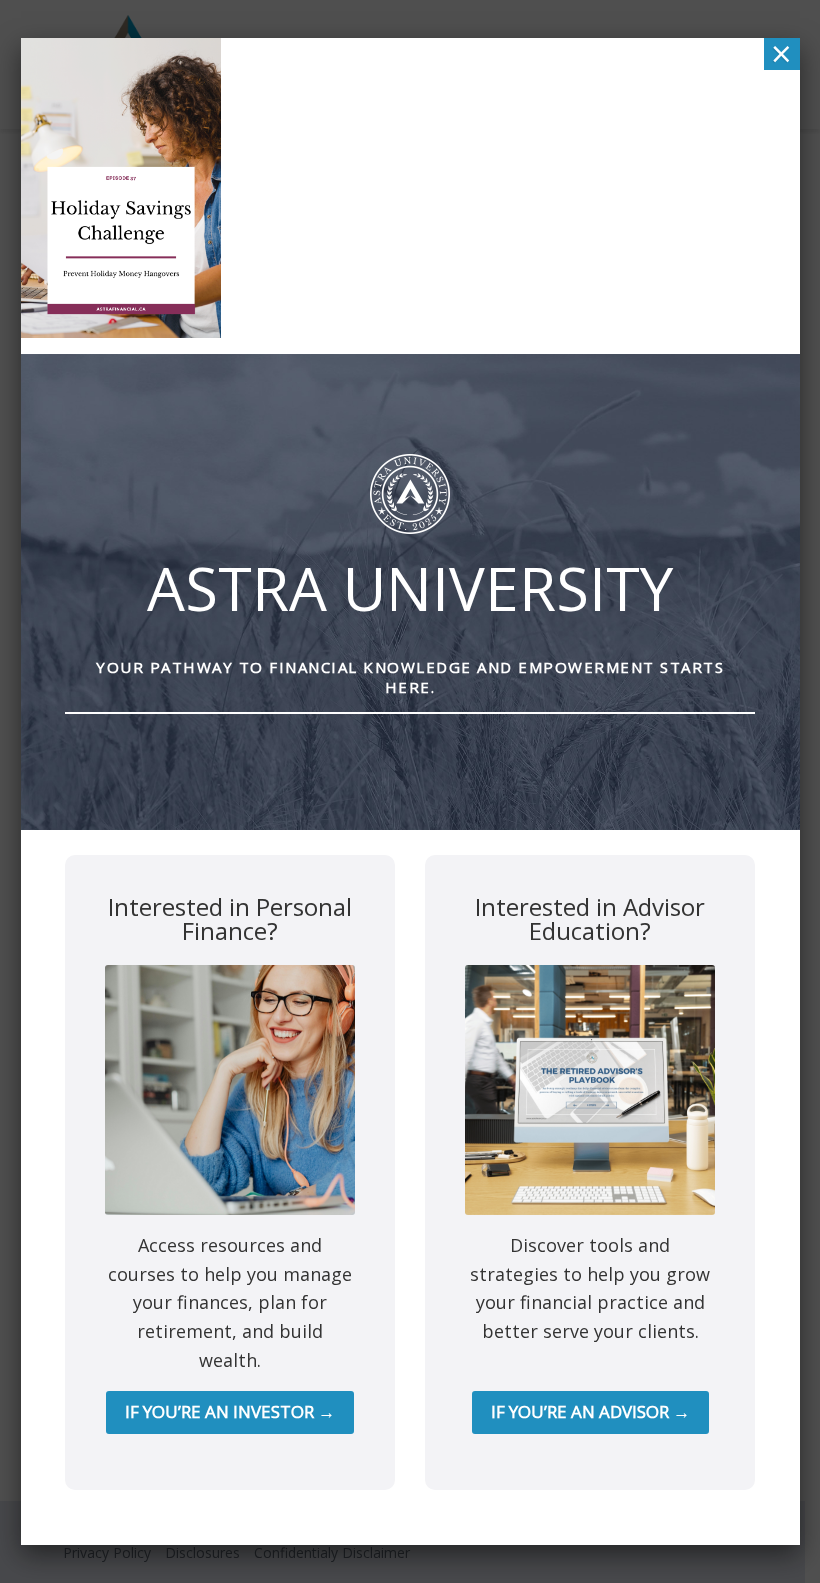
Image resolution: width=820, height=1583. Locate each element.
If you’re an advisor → (590, 1411)
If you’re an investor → (230, 1411)
